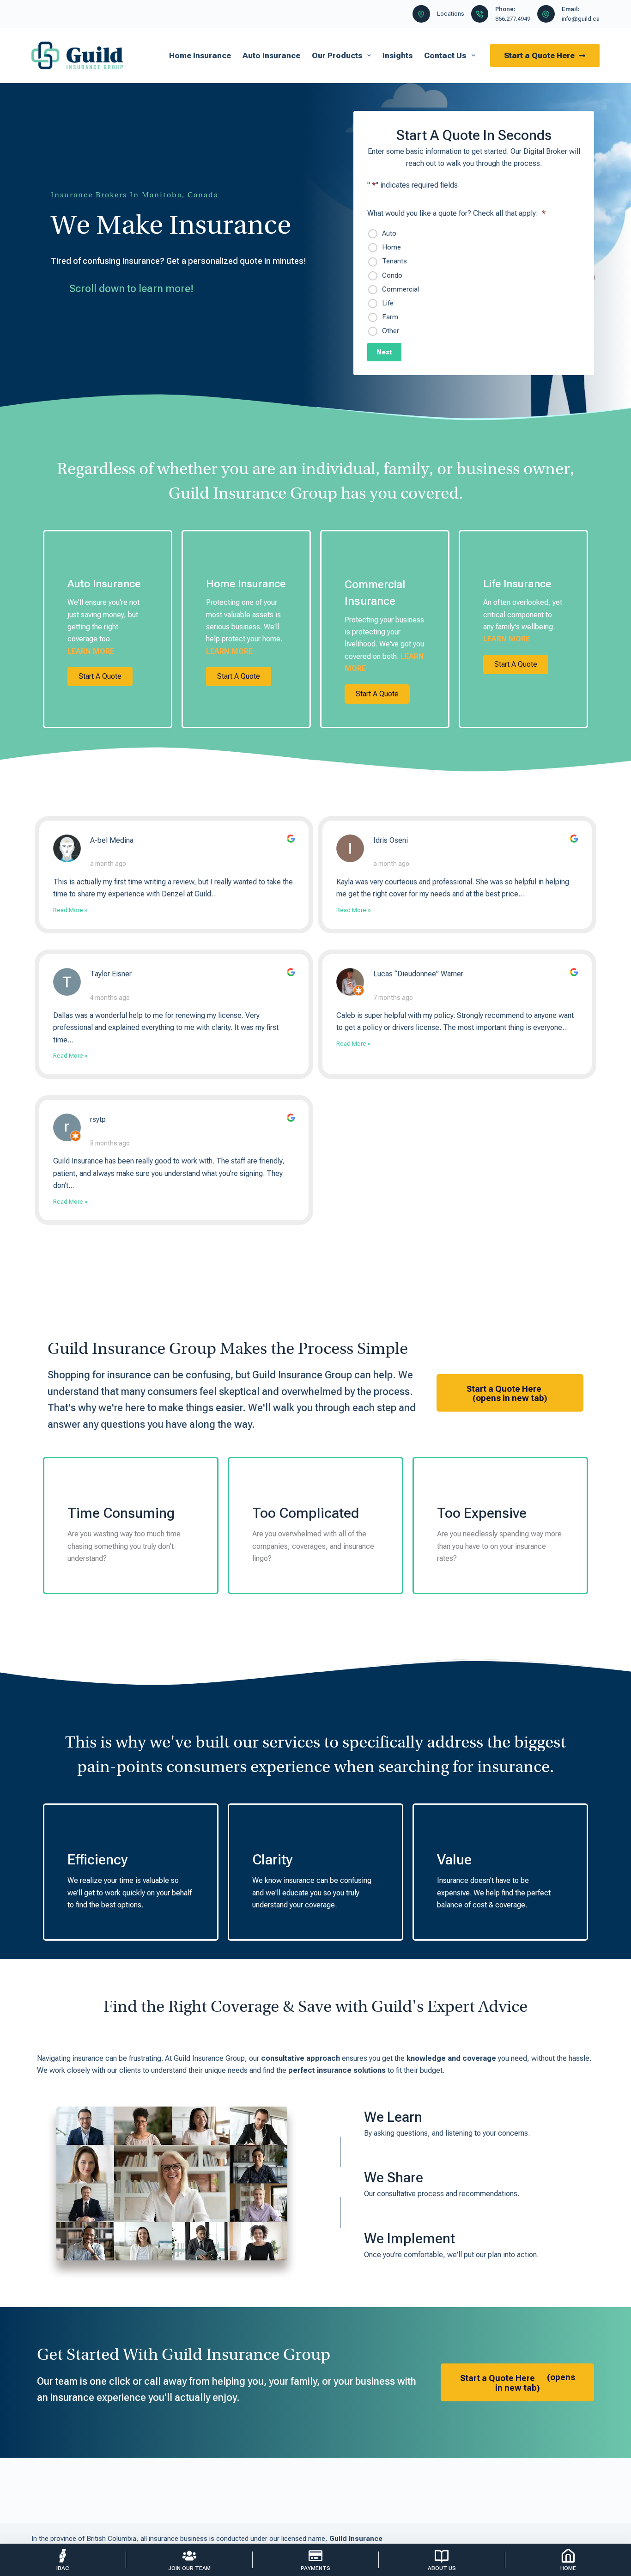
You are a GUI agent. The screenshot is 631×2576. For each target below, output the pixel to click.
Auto (389, 233)
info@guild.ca (581, 19)
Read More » (70, 910)
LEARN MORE (91, 651)
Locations (451, 14)
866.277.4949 (513, 19)
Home (391, 247)
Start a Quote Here (539, 55)
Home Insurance (200, 55)
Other (391, 331)
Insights (397, 55)
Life (388, 303)
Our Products (337, 55)
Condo (392, 275)
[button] (100, 676)
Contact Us (445, 55)
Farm (390, 317)
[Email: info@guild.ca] (546, 14)
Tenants (394, 261)
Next (384, 352)
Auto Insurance (271, 55)
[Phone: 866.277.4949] (480, 14)
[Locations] (421, 14)
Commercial (400, 289)
